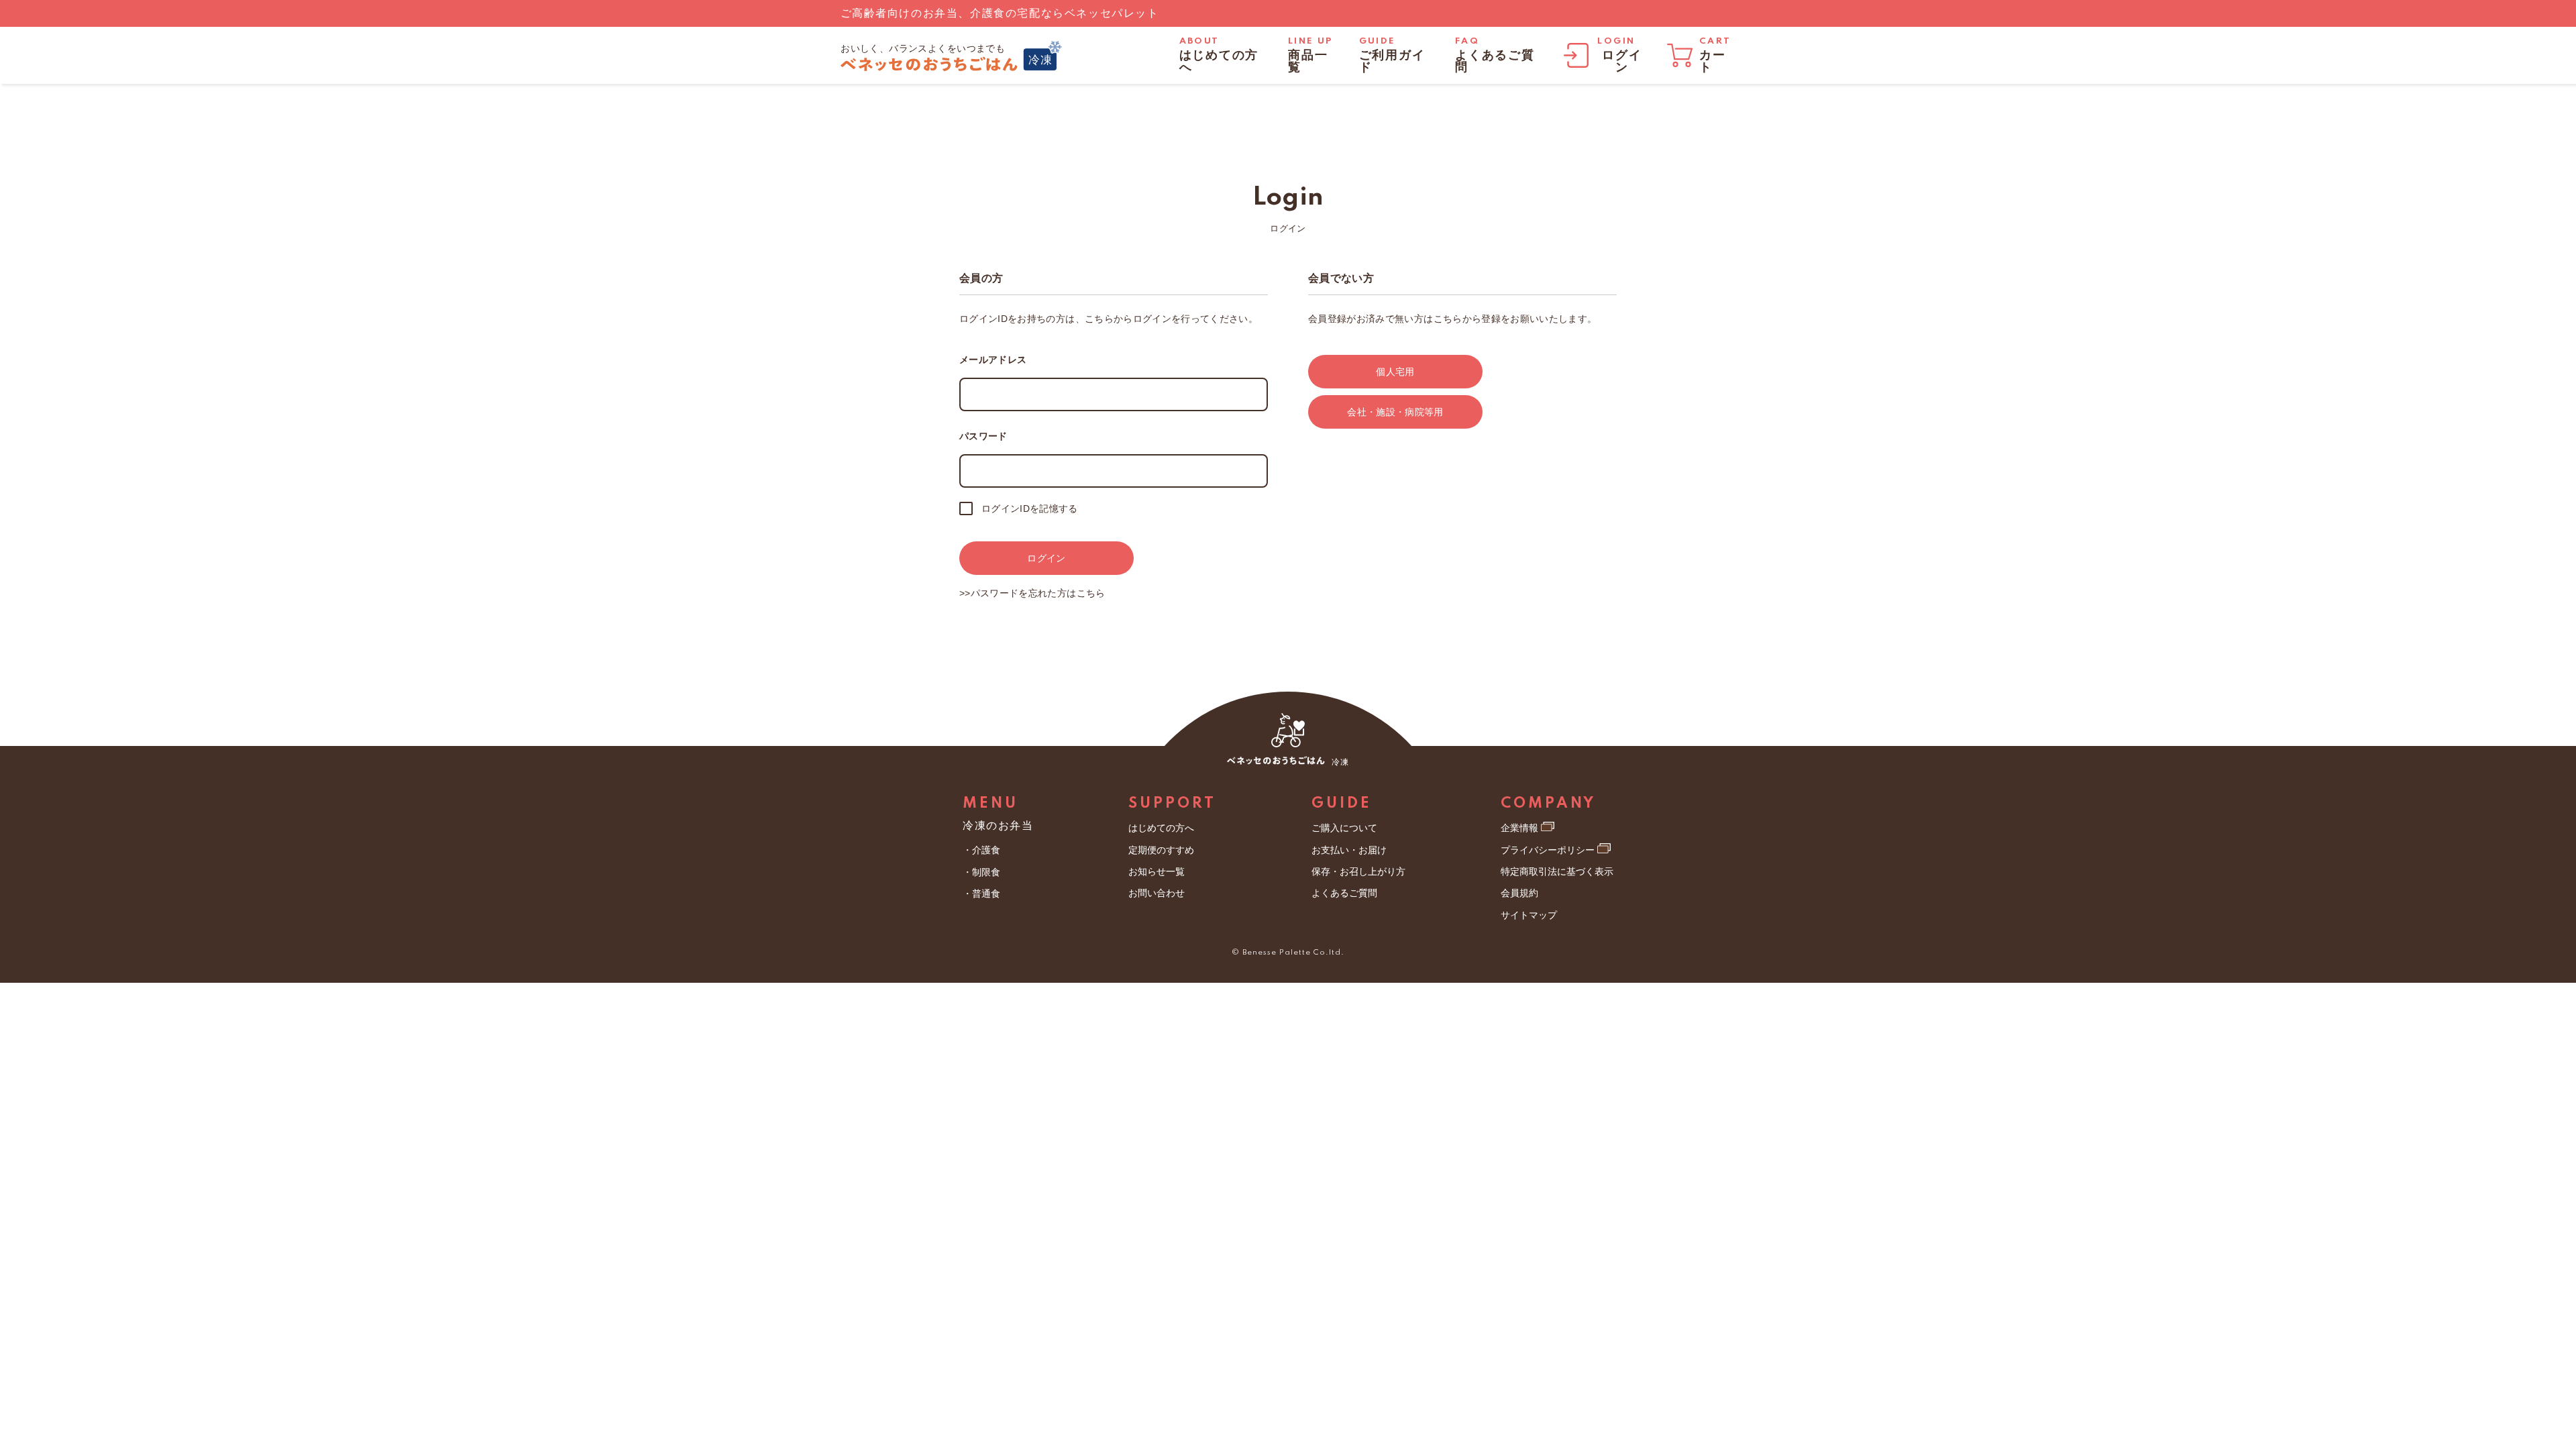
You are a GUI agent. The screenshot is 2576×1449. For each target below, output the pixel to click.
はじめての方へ (1161, 828)
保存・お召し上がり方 (1358, 871)
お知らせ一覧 (1157, 871)
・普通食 (981, 894)
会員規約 (1519, 893)
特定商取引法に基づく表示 (1557, 871)
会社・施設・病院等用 (1395, 412)
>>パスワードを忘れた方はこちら (1032, 593)
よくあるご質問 (1344, 893)
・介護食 (981, 850)
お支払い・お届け (1349, 850)
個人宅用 (1395, 372)
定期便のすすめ (1161, 850)
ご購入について (1344, 828)
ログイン (1046, 558)
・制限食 (981, 872)
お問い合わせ (1157, 893)
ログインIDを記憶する (1030, 508)
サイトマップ (1529, 915)
